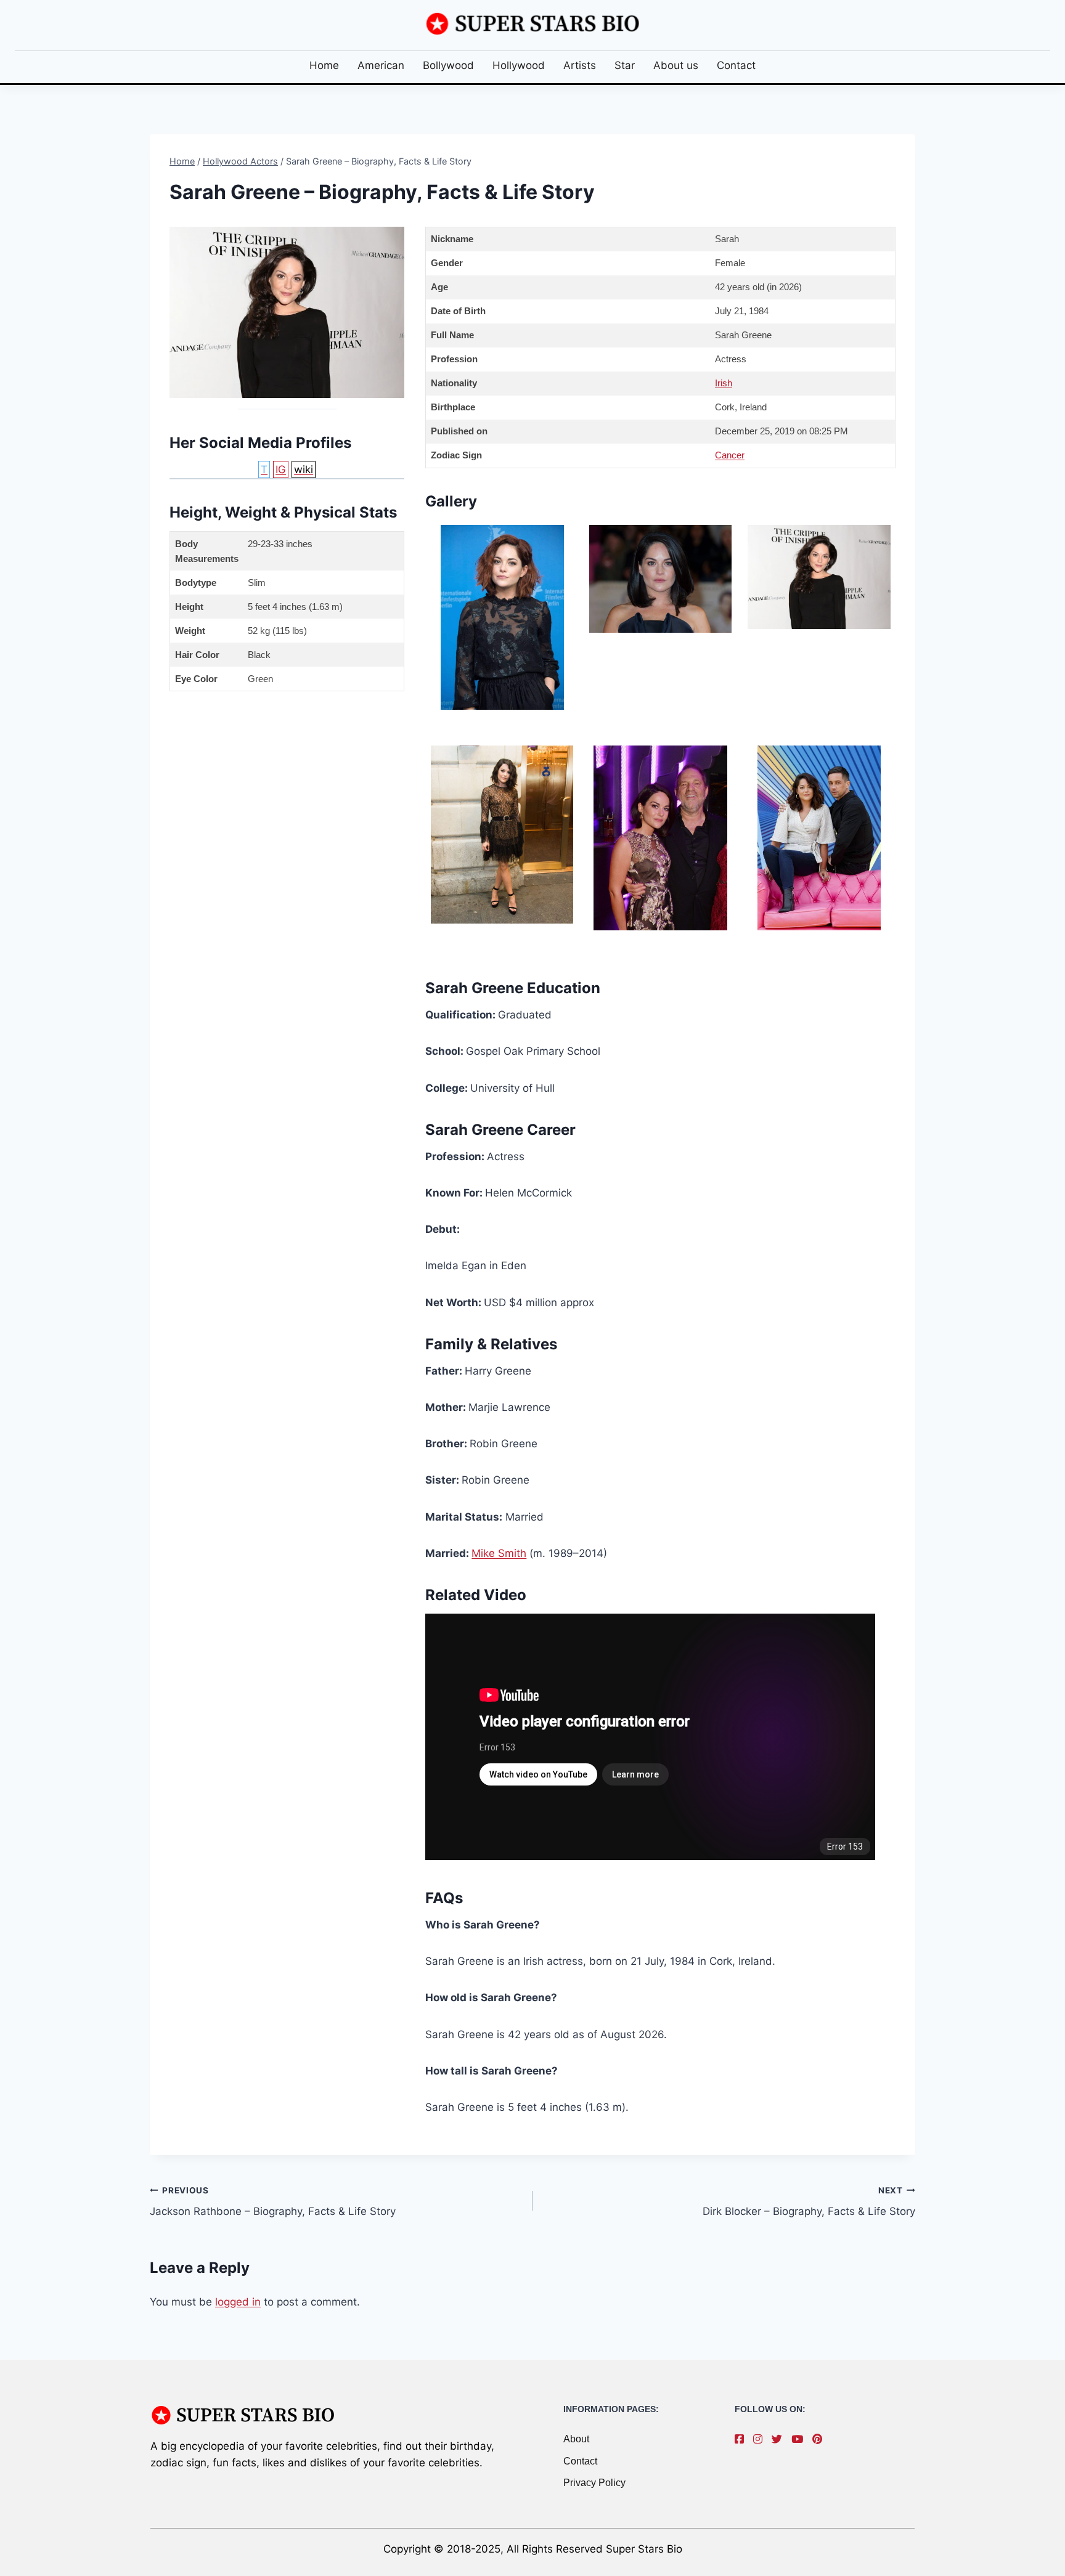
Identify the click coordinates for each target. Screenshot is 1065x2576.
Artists (580, 65)
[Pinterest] (820, 2439)
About (576, 2439)
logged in (238, 2302)
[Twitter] (780, 2439)
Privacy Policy (594, 2483)
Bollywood (448, 65)
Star (625, 65)
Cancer (730, 455)
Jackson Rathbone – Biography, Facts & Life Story (273, 2202)
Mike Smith (499, 1553)
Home (324, 65)
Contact (736, 65)
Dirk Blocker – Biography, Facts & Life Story (809, 2202)
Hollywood (519, 65)
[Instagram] (761, 2439)
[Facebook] (742, 2439)
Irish (724, 383)
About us (676, 65)
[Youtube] (800, 2439)
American (381, 65)
